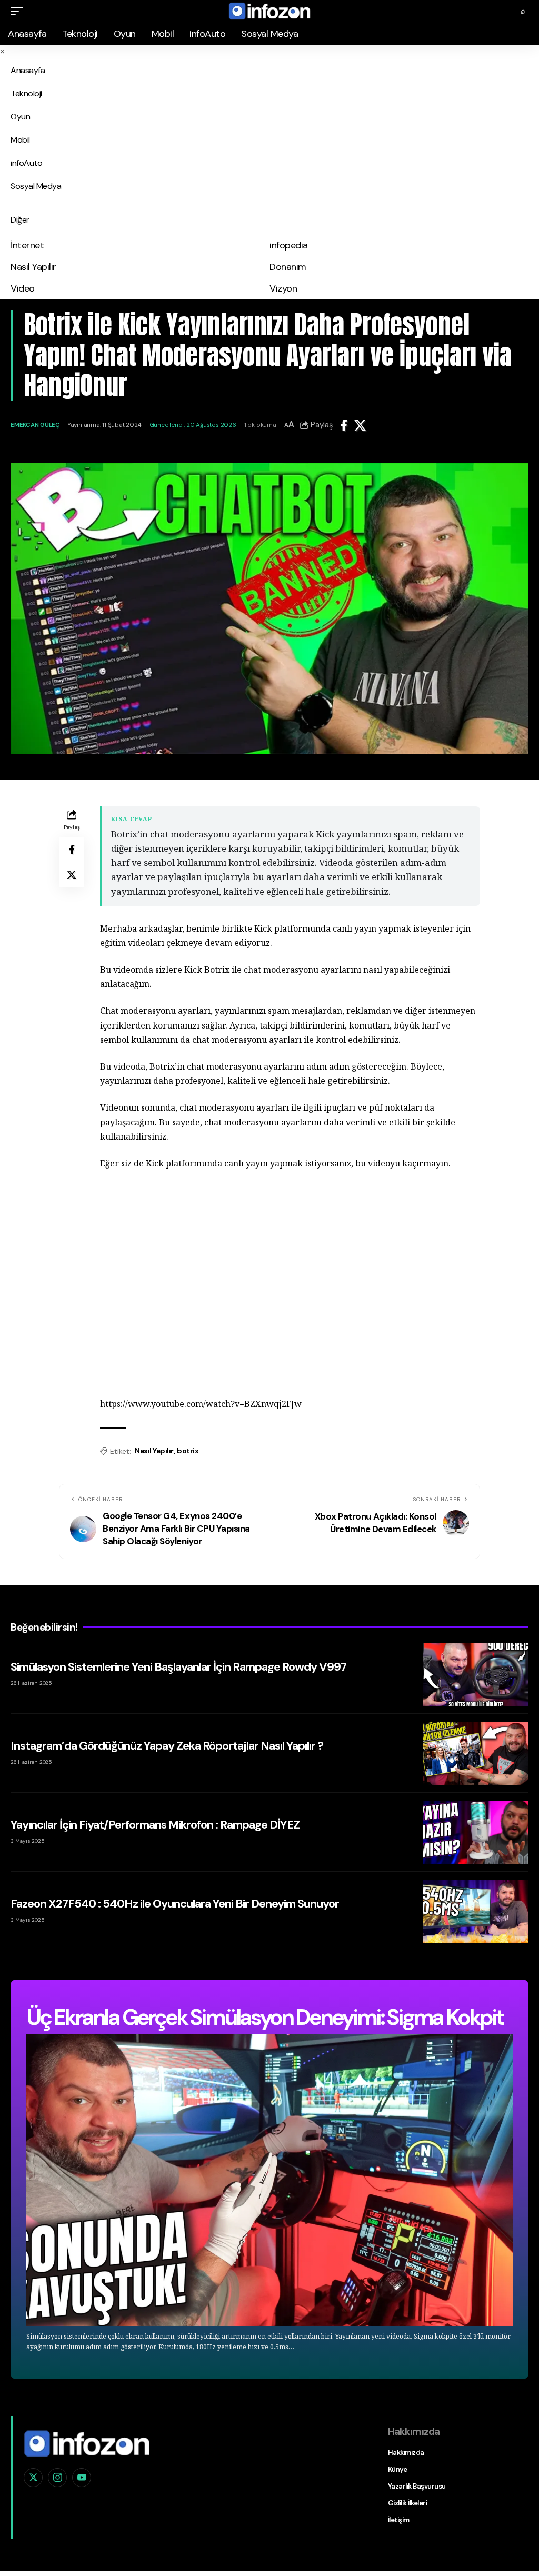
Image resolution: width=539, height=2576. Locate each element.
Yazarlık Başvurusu (417, 2486)
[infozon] (269, 11)
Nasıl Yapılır (154, 1451)
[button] (19, 11)
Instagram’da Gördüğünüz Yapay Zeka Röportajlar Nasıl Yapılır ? (167, 1746)
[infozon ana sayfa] (87, 2442)
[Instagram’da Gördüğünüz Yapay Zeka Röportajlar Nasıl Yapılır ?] (476, 1753)
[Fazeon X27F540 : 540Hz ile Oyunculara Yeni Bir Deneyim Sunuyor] (476, 1911)
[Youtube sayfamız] (82, 2478)
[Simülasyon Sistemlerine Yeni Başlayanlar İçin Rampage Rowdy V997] (476, 1674)
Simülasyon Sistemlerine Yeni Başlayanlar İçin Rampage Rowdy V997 (178, 1667)
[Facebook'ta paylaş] (344, 425)
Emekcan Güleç (35, 425)
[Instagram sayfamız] (57, 2478)
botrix (188, 1451)
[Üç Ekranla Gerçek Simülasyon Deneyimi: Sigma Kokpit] (269, 2180)
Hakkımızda (406, 2453)
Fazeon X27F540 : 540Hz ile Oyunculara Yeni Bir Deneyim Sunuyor (175, 1904)
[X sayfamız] (33, 2478)
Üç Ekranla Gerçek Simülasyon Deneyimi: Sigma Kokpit (265, 2017)
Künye (398, 2469)
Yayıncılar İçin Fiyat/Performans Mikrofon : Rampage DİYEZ (155, 1825)
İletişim (399, 2520)
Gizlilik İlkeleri (408, 2503)
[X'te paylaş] (360, 425)
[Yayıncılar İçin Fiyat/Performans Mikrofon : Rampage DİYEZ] (476, 1832)
